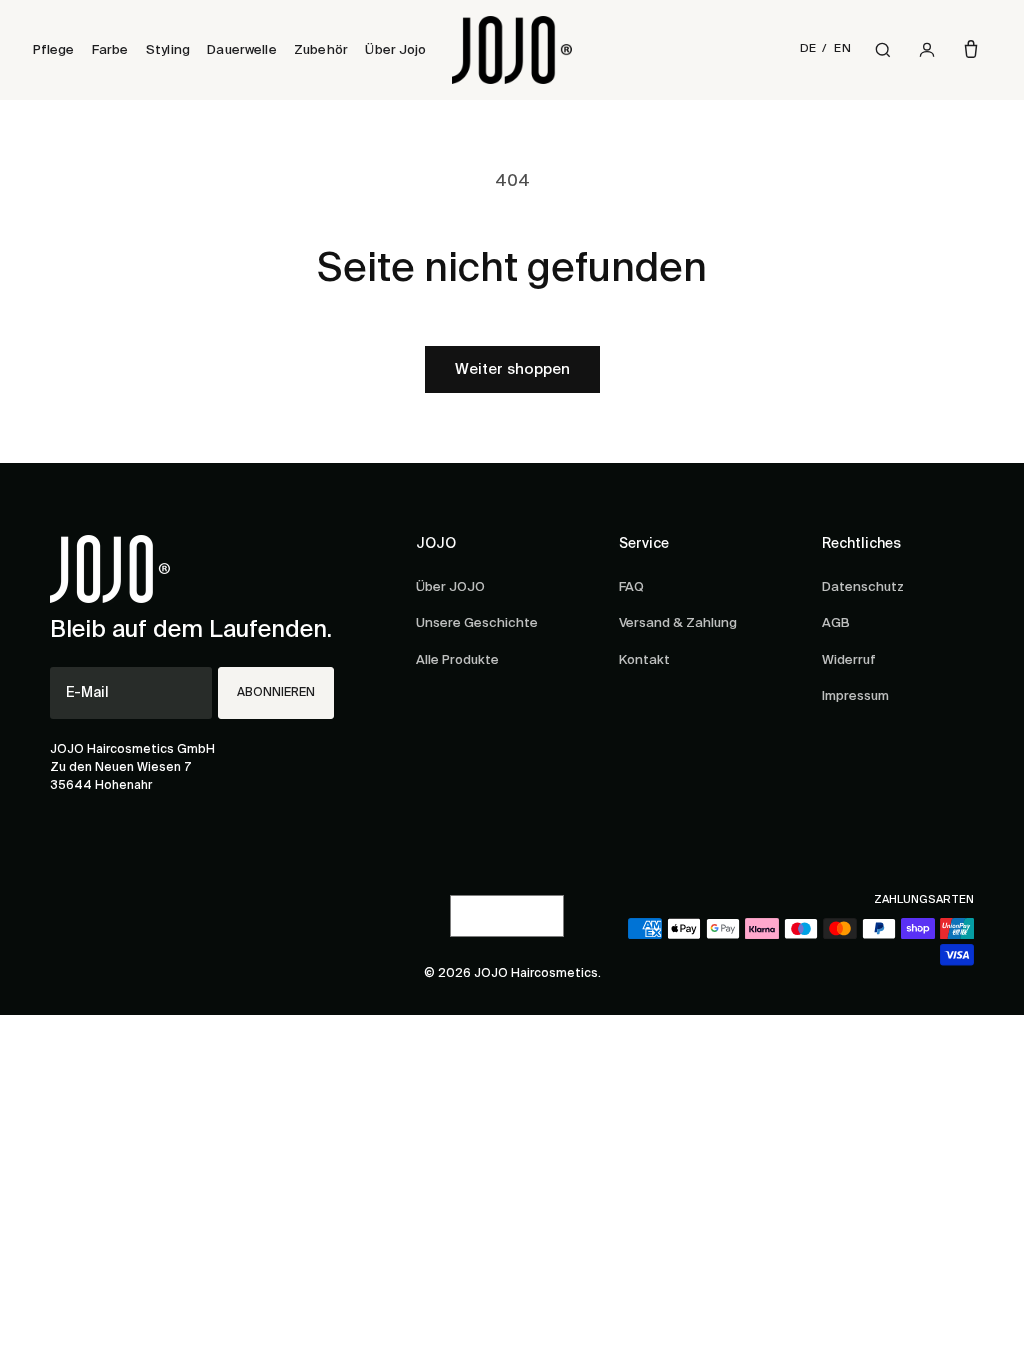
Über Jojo (395, 50)
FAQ (631, 587)
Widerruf (849, 660)
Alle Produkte (457, 660)
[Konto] (927, 50)
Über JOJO (450, 587)
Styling (168, 50)
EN (842, 49)
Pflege (54, 50)
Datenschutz (863, 587)
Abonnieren (276, 693)
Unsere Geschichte (477, 623)
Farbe (110, 50)
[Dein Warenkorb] (971, 50)
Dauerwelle (241, 50)
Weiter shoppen (512, 369)
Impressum (855, 696)
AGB (836, 623)
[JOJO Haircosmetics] (512, 50)
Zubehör (321, 50)
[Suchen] (883, 50)
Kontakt (644, 660)
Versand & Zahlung (678, 623)
